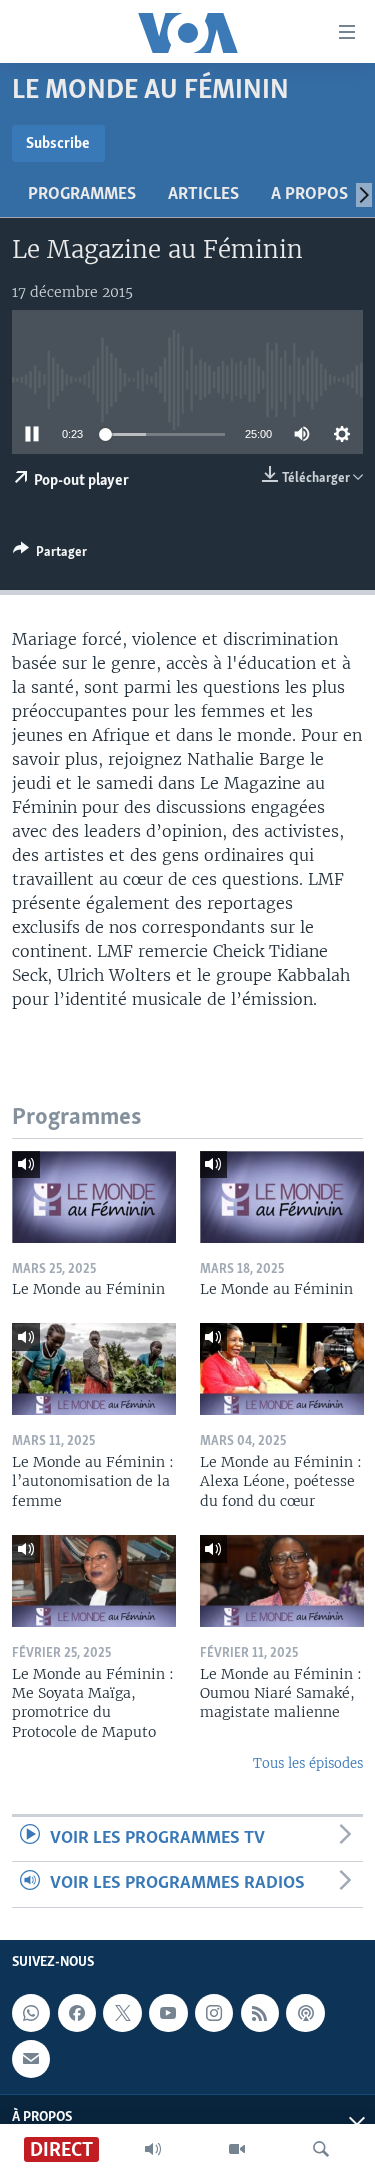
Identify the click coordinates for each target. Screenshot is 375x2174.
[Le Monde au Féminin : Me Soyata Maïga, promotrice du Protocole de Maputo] (94, 1581)
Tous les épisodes (308, 1763)
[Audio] (153, 2149)
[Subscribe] (31, 2058)
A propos (309, 195)
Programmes (82, 195)
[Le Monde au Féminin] (94, 1197)
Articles (203, 195)
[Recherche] (321, 2149)
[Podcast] (305, 2013)
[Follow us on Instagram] (214, 2013)
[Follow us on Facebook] (77, 2013)
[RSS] (260, 2013)
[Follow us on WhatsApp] (31, 2013)
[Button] (50, 555)
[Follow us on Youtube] (168, 2013)
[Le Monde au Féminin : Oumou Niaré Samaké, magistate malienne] (282, 1581)
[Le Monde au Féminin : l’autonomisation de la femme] (94, 1369)
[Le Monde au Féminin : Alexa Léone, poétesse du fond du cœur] (282, 1369)
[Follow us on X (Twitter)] (122, 2013)
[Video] (237, 2149)
